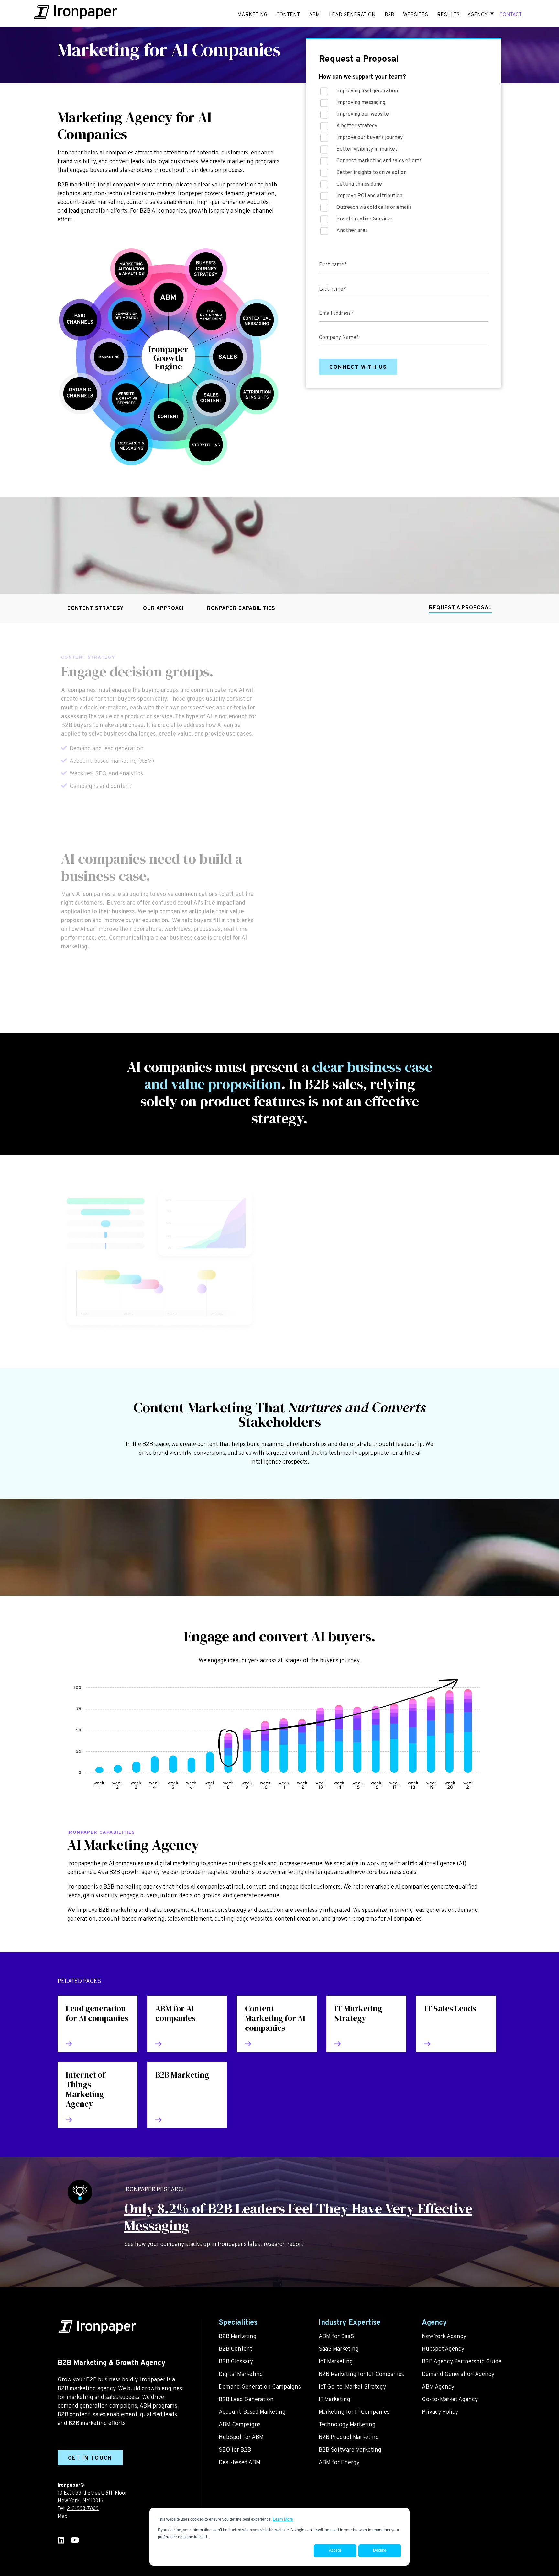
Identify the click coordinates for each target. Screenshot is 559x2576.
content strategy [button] (95, 609)
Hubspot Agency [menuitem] (443, 2349)
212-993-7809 (83, 2509)
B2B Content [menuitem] (236, 2349)
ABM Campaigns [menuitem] (240, 2425)
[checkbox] (404, 163)
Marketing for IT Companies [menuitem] (354, 2412)
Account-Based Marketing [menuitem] (252, 2412)
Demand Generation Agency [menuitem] (458, 2374)
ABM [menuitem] (314, 15)
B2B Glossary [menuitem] (236, 2362)
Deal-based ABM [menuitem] (240, 2463)
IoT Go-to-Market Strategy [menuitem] (352, 2387)
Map (63, 2517)
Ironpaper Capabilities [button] (240, 609)
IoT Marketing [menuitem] (336, 2362)
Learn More (283, 2519)
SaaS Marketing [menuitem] (339, 2349)
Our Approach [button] (164, 609)
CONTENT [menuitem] (288, 15)
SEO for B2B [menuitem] (235, 2450)
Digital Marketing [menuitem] (241, 2374)
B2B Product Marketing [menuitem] (349, 2438)
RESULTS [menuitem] (448, 15)
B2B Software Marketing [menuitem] (350, 2450)
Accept (335, 2550)
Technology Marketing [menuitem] (347, 2425)
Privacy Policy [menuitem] (440, 2412)
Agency (477, 15)
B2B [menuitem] (389, 15)
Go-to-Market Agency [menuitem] (450, 2400)
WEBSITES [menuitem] (416, 15)
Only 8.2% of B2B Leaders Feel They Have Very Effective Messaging (298, 2217)
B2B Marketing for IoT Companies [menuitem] (361, 2374)
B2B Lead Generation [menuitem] (246, 2400)
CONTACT (511, 15)
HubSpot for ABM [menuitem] (241, 2438)
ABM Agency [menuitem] (438, 2387)
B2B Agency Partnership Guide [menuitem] (462, 2362)
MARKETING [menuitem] (252, 15)
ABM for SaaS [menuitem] (336, 2337)
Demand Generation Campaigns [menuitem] (260, 2387)
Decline (380, 2550)
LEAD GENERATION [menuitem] (352, 15)
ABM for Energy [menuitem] (339, 2463)
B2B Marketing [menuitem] (238, 2337)
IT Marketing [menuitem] (334, 2400)
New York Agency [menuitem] (444, 2337)
